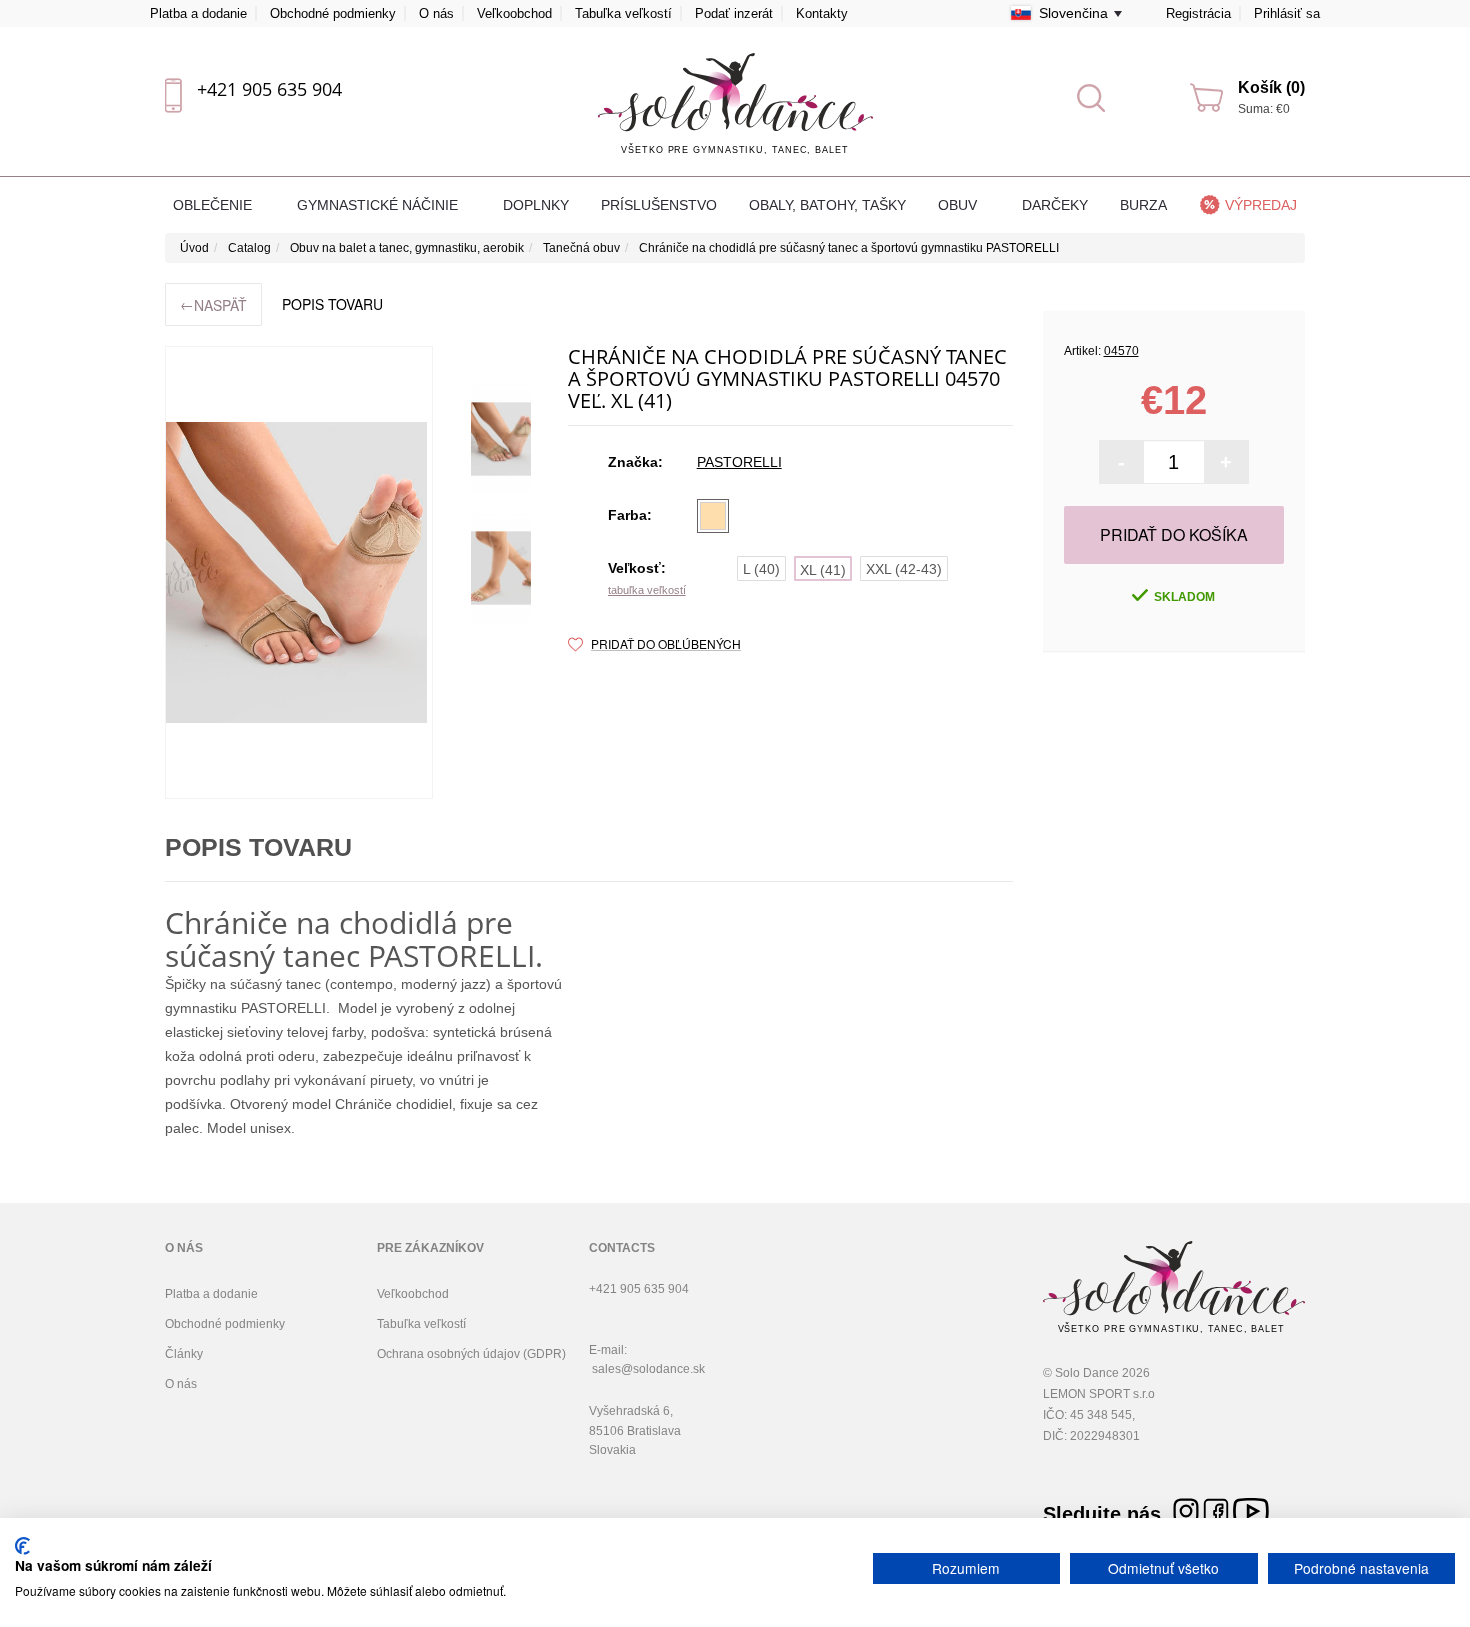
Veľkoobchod (514, 13)
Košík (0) (1271, 87)
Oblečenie (214, 205)
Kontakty (822, 13)
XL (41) (823, 570)
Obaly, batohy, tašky (827, 205)
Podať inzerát (734, 13)
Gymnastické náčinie (379, 205)
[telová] (713, 516)
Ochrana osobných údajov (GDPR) (471, 1354)
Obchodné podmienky (333, 13)
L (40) (761, 569)
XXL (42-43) (904, 569)
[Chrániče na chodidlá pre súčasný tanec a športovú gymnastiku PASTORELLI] (299, 572)
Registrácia (1198, 13)
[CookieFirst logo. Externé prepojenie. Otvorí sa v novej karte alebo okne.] (22, 1546)
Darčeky (1055, 205)
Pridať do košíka (1174, 534)
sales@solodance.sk (648, 1369)
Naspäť (213, 304)
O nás (436, 13)
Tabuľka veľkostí (623, 13)
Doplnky (536, 205)
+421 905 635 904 (269, 89)
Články (184, 1354)
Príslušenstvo (659, 205)
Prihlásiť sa (1287, 13)
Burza (1143, 205)
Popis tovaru (332, 304)
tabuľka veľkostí (647, 590)
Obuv (959, 205)
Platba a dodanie (198, 13)
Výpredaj (1261, 205)
